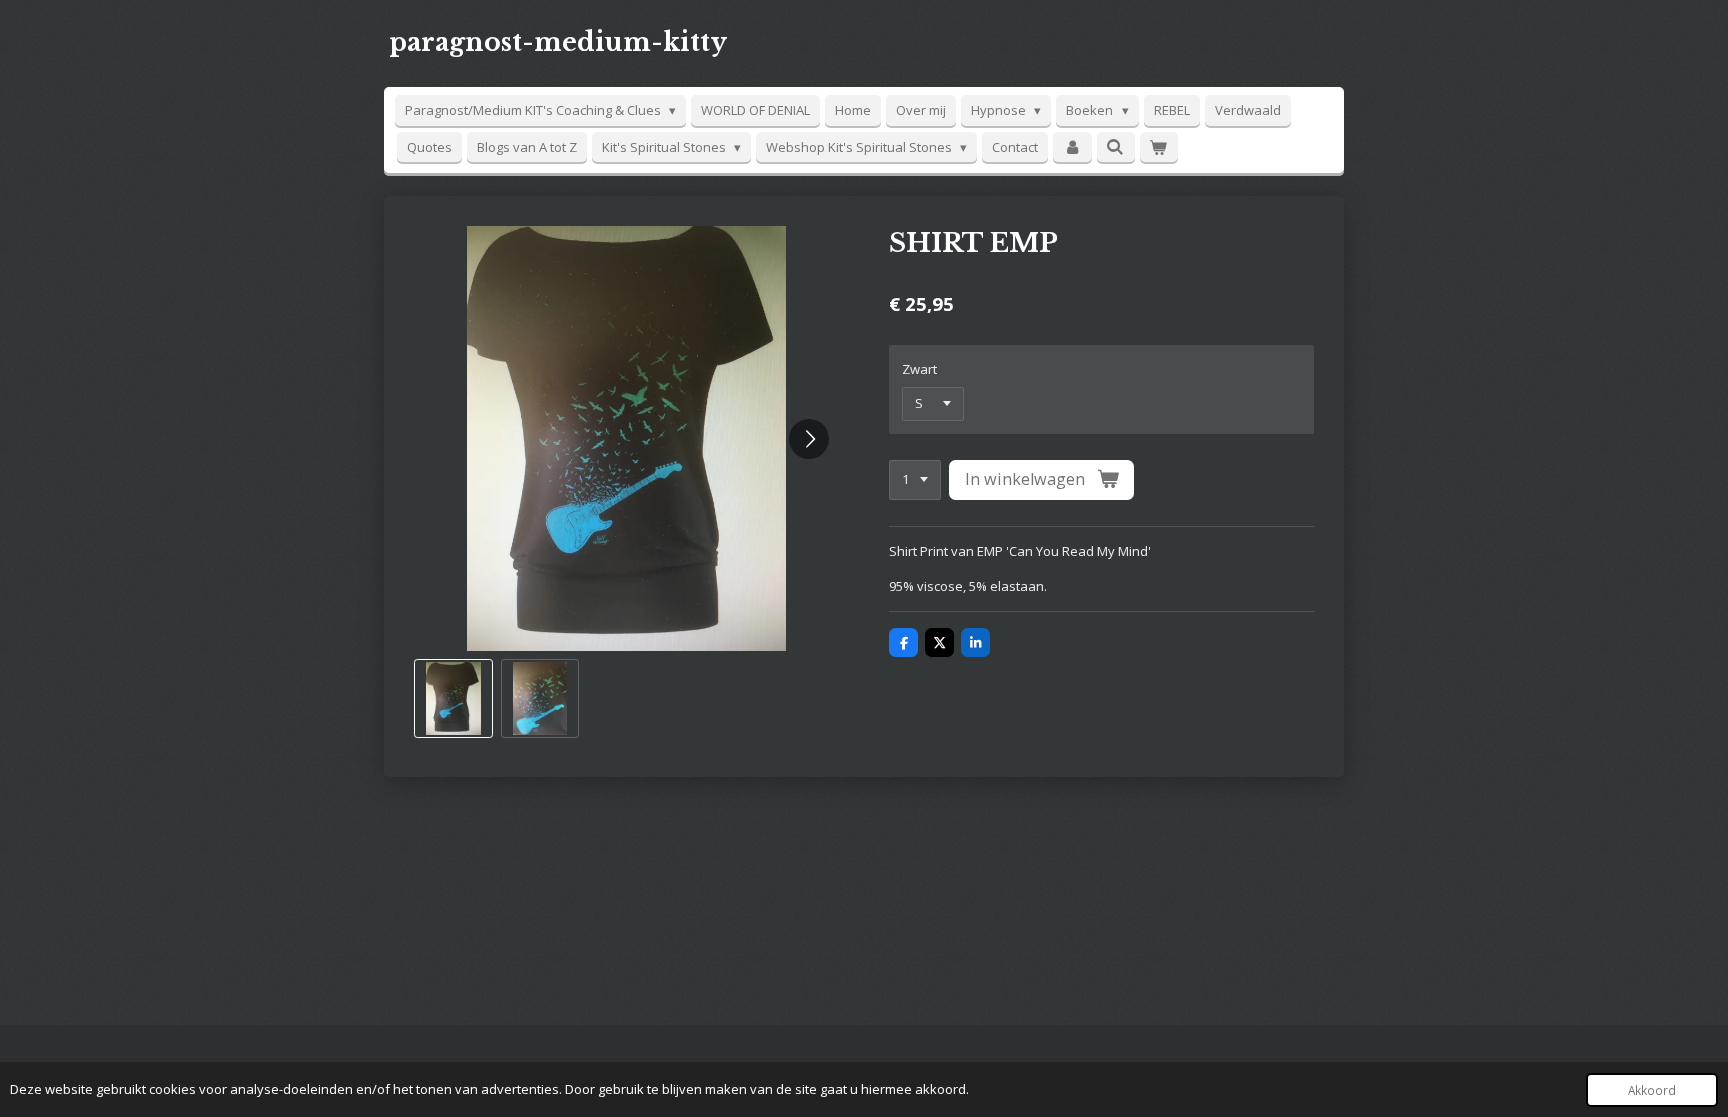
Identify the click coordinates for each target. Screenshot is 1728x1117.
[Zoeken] (1116, 147)
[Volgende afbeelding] (809, 439)
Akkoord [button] (1652, 1090)
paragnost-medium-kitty (558, 42)
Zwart (919, 369)
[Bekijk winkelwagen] (1159, 147)
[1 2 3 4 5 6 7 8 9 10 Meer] (915, 480)
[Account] (1072, 147)
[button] (453, 698)
